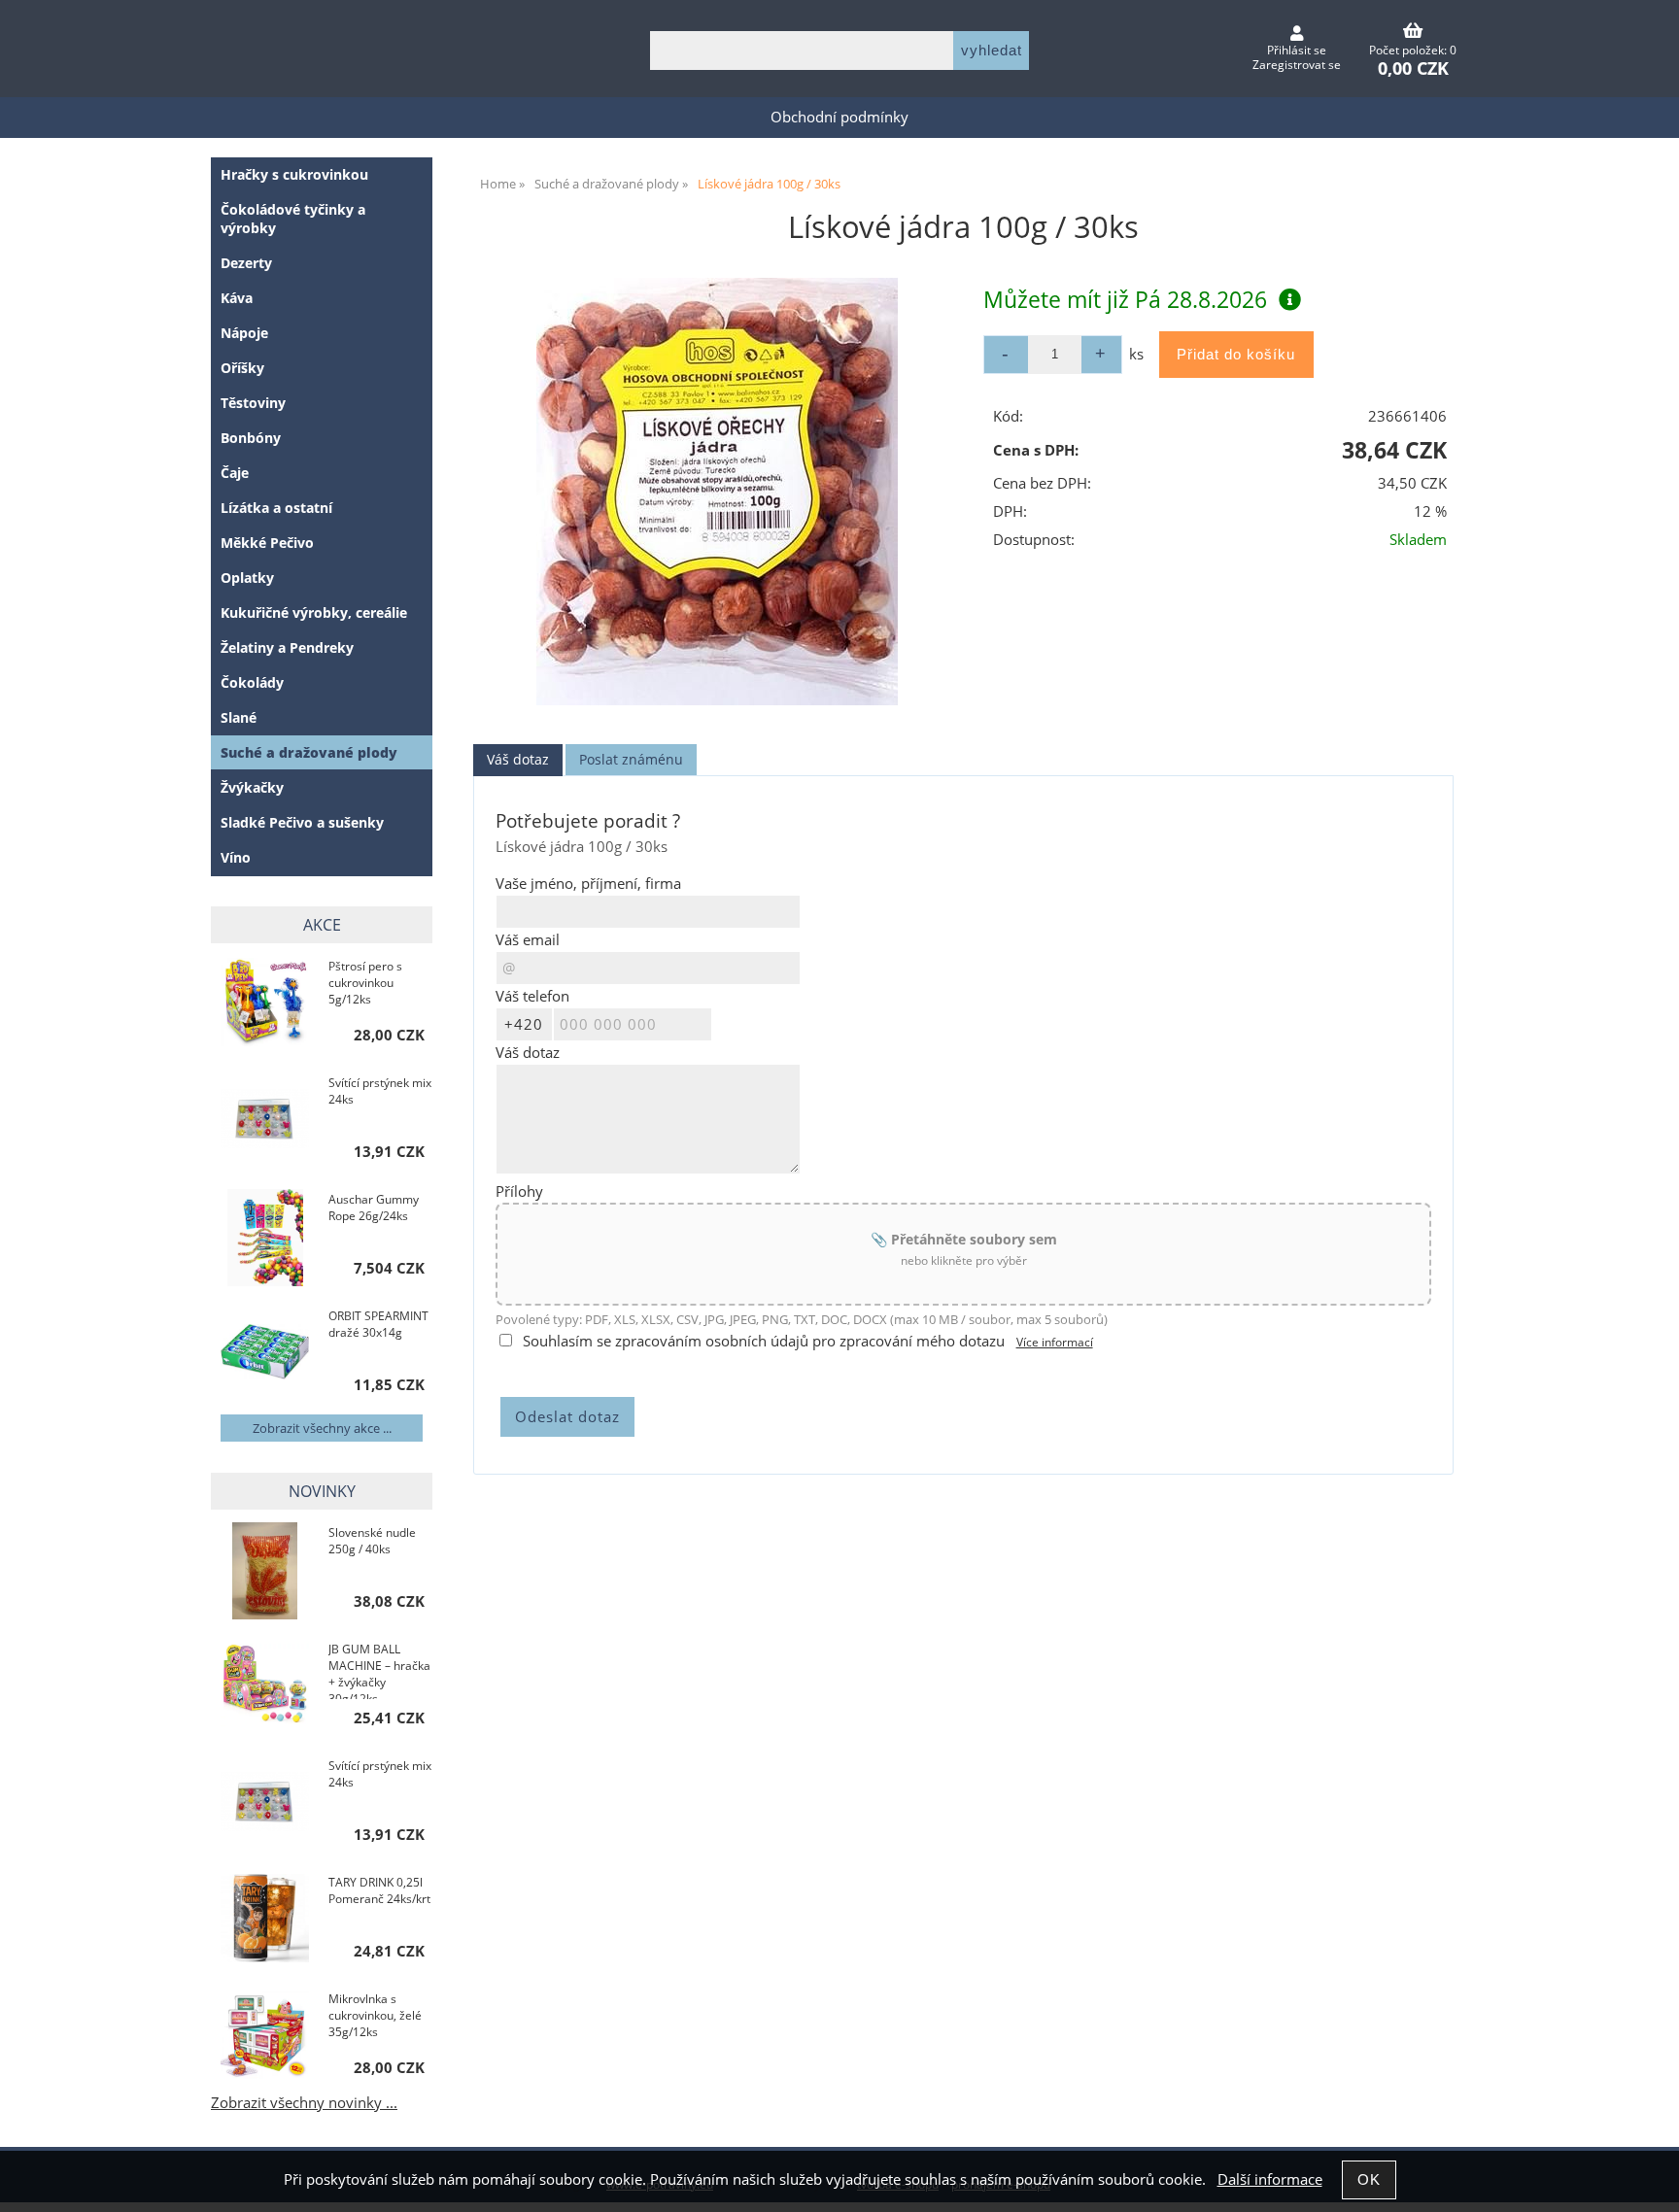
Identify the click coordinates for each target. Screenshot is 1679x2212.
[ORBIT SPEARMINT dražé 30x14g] (265, 1354)
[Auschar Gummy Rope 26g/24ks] (265, 1238)
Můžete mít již (1125, 299)
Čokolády (252, 682)
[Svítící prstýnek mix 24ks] (265, 1120)
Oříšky (242, 368)
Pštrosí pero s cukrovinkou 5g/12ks (365, 983)
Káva (237, 298)
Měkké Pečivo (267, 543)
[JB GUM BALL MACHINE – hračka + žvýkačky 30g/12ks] (265, 1687)
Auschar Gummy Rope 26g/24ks (374, 1208)
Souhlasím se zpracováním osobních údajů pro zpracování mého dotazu (764, 1341)
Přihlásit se (1297, 50)
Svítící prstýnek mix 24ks (380, 1091)
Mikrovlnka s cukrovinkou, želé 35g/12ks (375, 2015)
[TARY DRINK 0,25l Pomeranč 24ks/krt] (265, 1920)
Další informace (1270, 2179)
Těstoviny (253, 403)
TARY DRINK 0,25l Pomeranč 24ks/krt (379, 1890)
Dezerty (246, 263)
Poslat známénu (631, 759)
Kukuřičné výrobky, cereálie (314, 613)
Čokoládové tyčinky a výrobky (293, 219)
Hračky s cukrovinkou (294, 174)
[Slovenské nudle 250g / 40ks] (265, 1571)
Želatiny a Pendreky (287, 647)
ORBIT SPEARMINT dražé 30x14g (378, 1324)
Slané (239, 717)
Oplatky (247, 578)
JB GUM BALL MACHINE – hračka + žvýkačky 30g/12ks (379, 1670)
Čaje (235, 473)
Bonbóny (251, 438)
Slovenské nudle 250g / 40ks (372, 1541)
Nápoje (244, 333)
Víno (236, 857)
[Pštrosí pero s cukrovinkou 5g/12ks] (265, 1004)
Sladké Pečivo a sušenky (302, 822)
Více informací (1055, 1342)
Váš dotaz (518, 759)
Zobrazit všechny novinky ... (304, 2103)
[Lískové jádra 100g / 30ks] (717, 492)
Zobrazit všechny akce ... (322, 1428)
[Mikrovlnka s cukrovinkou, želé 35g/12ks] (265, 2037)
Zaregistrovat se (1297, 65)
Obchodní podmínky (839, 117)
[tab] (518, 760)
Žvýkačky (252, 787)
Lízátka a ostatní (276, 508)
